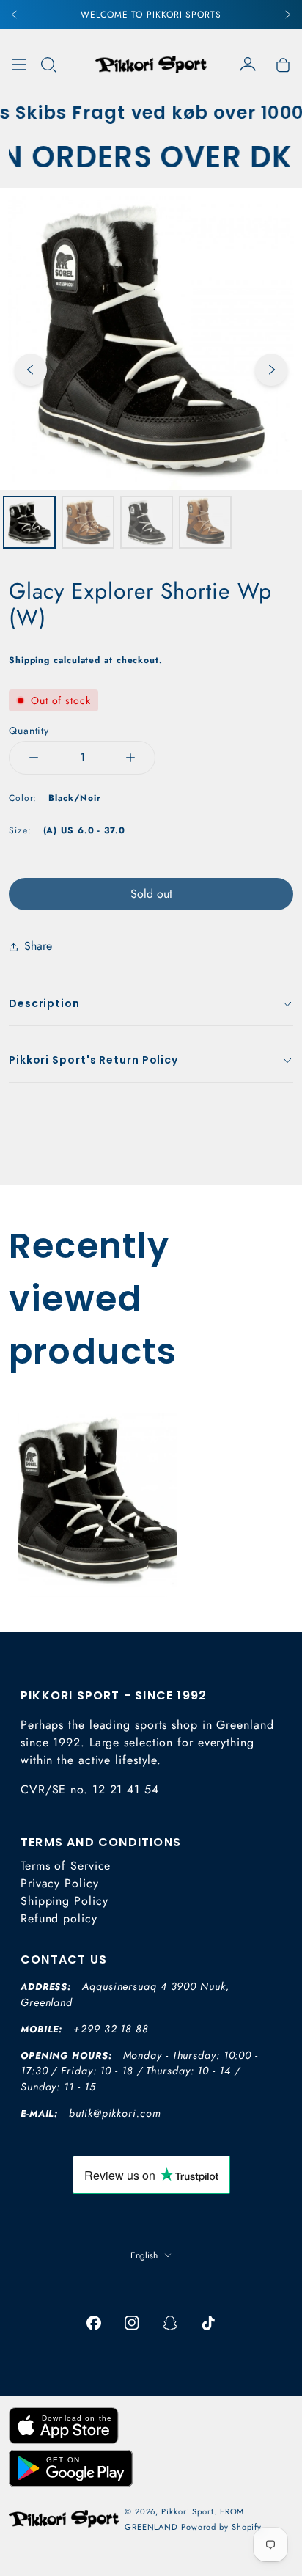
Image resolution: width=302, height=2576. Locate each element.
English (144, 2255)
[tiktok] (208, 2323)
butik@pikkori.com (115, 2113)
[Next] (287, 15)
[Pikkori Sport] (151, 65)
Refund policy (59, 1918)
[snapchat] (170, 2323)
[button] (48, 65)
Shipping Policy (65, 1901)
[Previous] (15, 15)
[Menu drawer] (19, 65)
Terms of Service (66, 1866)
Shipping (29, 660)
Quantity (29, 731)
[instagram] (132, 2323)
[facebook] (94, 2323)
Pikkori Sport (188, 2511)
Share (38, 946)
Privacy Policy (60, 1883)
